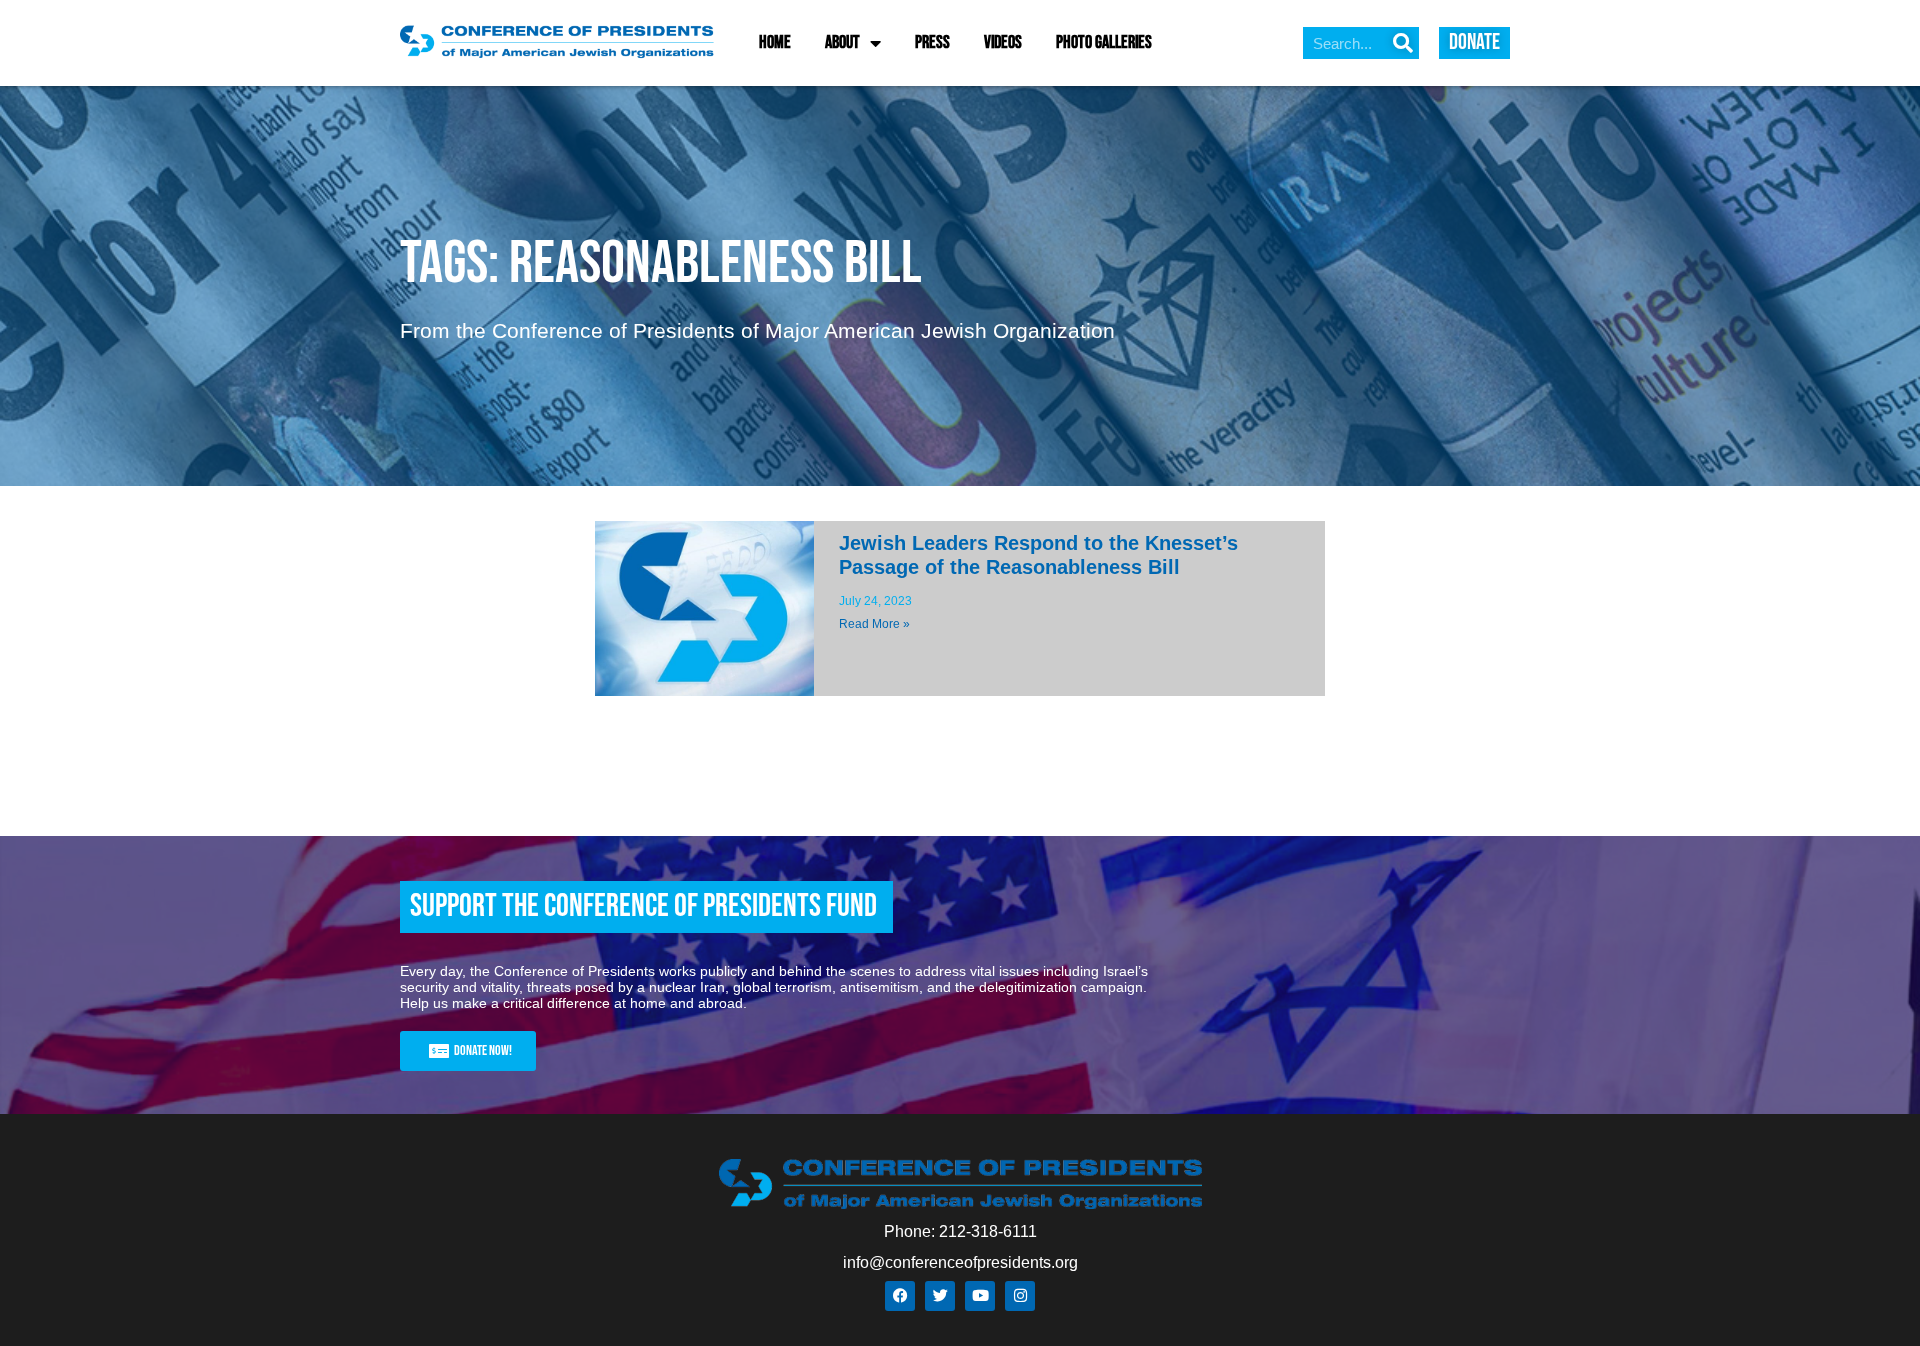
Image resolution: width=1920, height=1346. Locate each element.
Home (775, 42)
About (842, 42)
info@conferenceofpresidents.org (960, 1262)
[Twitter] (940, 1296)
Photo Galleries (1104, 42)
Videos (1003, 42)
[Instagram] (1020, 1296)
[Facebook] (900, 1296)
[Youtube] (980, 1296)
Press (932, 42)
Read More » (874, 624)
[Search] (1403, 43)
